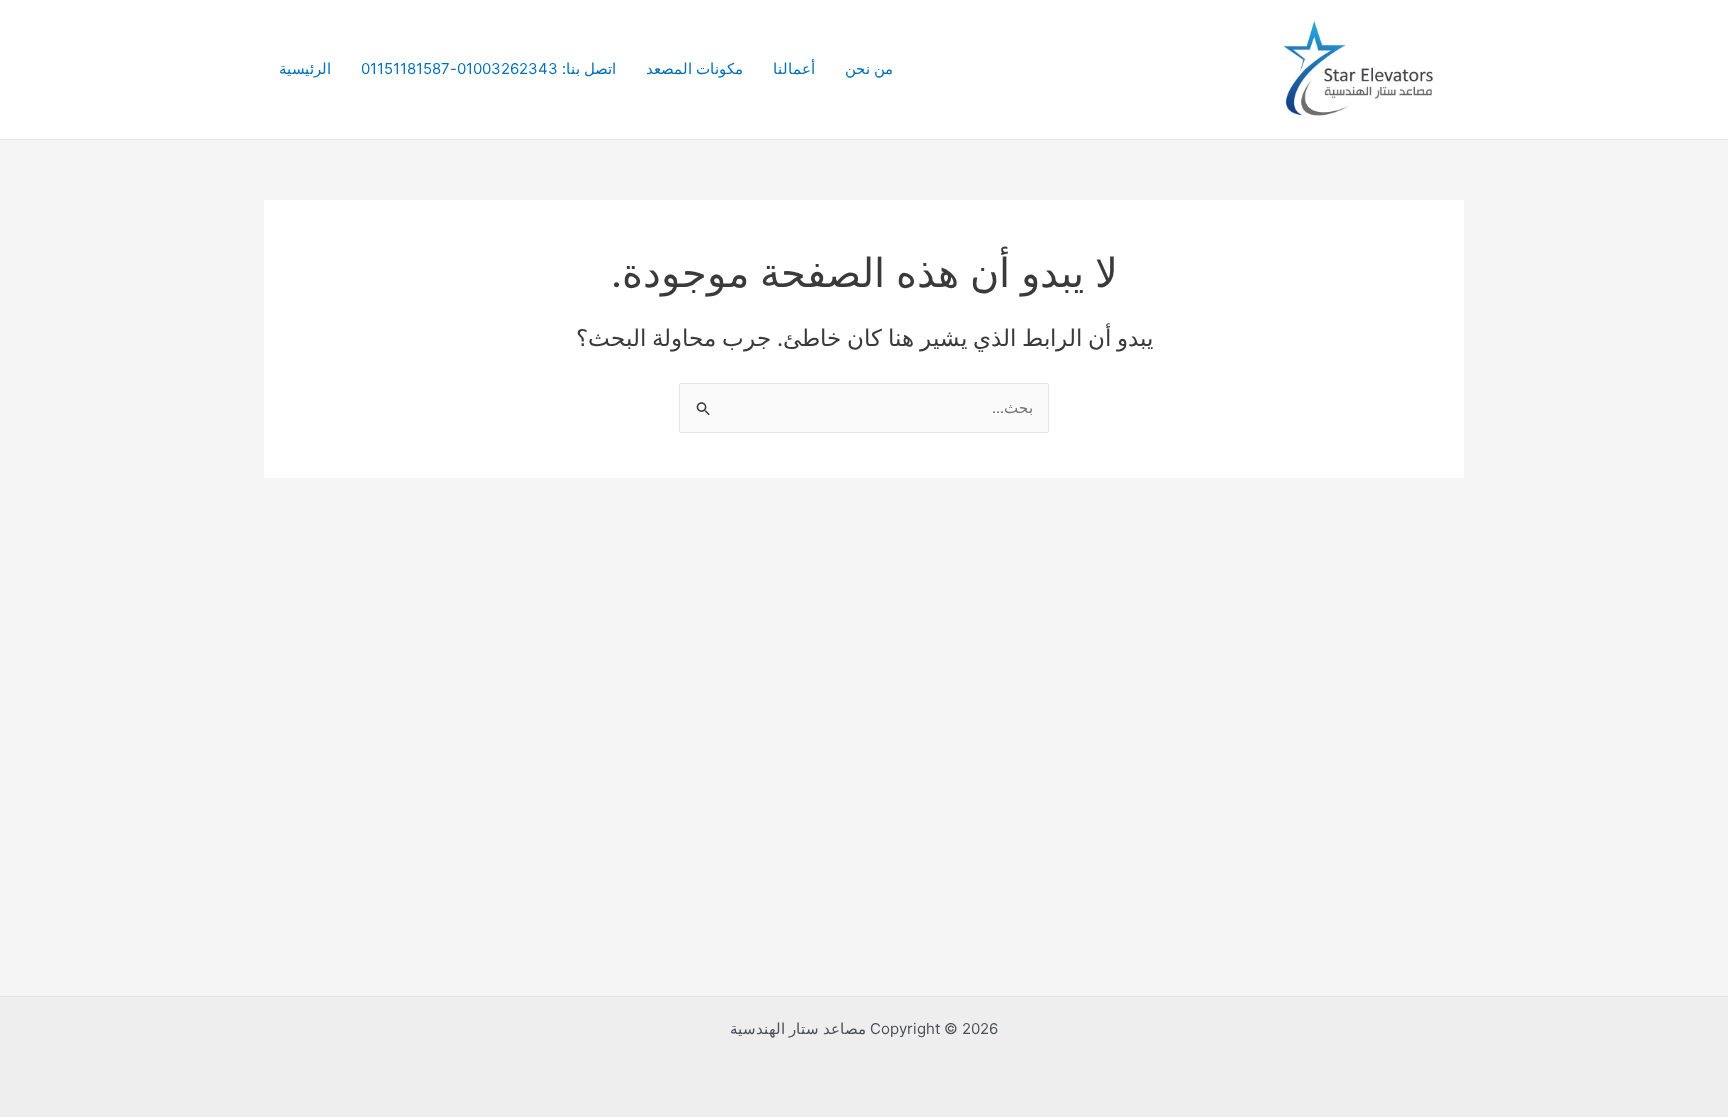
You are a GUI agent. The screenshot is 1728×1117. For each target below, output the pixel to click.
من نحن (869, 68)
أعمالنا (794, 68)
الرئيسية (305, 68)
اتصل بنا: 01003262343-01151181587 (488, 68)
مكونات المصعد (694, 68)
